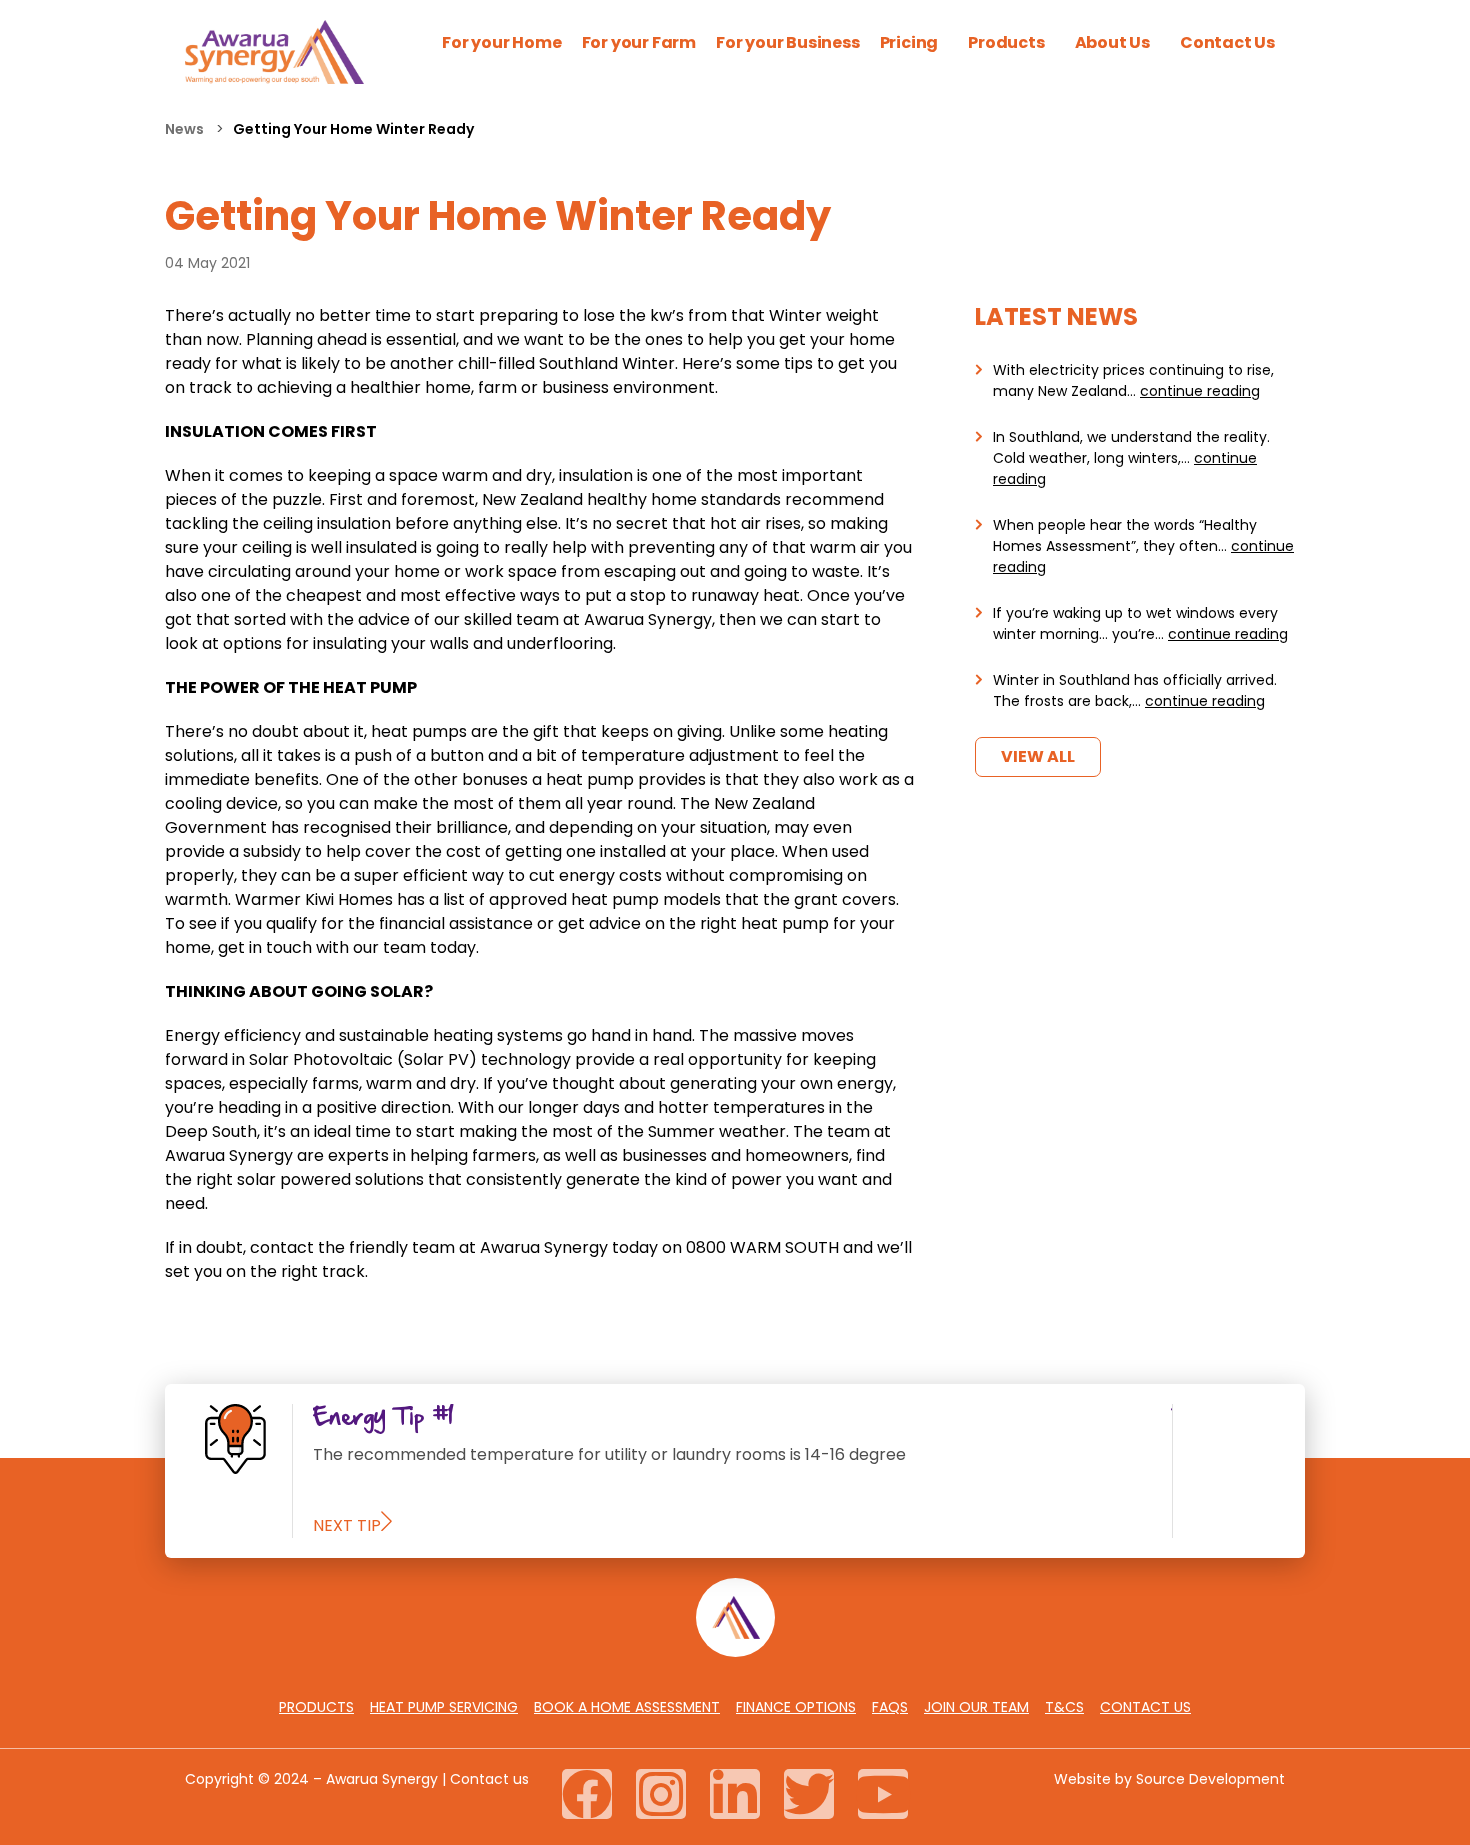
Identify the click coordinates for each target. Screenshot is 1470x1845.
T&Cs (1064, 1707)
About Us (1112, 42)
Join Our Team (976, 1707)
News (186, 129)
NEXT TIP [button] (347, 1525)
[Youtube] (883, 1794)
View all (1038, 756)
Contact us (489, 1779)
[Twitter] (809, 1794)
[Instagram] (661, 1794)
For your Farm (639, 42)
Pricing (909, 42)
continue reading (1200, 391)
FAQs (890, 1707)
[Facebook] (587, 1794)
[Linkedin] (735, 1794)
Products (1006, 42)
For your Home (501, 42)
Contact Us (1227, 42)
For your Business (788, 42)
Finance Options (796, 1707)
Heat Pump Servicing (444, 1707)
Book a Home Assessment (627, 1707)
